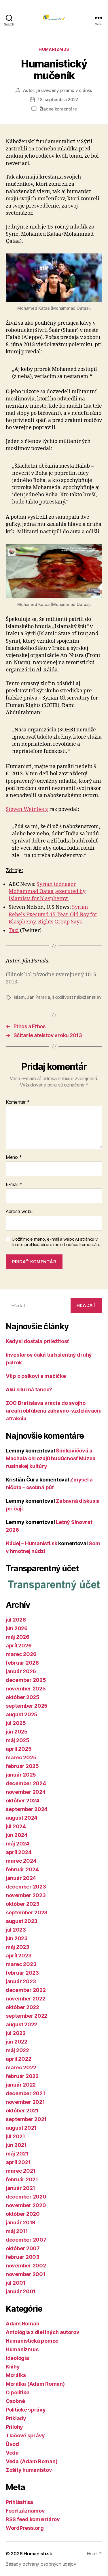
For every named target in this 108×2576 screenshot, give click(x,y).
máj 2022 (17, 2050)
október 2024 (23, 1801)
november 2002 (26, 2266)
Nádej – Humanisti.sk (32, 1543)
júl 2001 (16, 2283)
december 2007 (26, 2240)
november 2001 (26, 2274)
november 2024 (26, 1792)
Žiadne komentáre (58, 109)
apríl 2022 (18, 2059)
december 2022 (26, 1990)
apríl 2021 (18, 2162)
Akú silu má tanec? (29, 1389)
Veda (12, 2453)
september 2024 (27, 1809)
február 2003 (23, 2257)
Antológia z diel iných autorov (43, 2332)
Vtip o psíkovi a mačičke (36, 1376)
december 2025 (26, 1680)
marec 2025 (21, 1757)
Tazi (14, 930)
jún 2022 (17, 2042)
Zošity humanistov (29, 2470)
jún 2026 (17, 1628)
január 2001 (21, 2291)
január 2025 (21, 1775)
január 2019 (21, 2222)
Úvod (12, 2444)
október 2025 (23, 1697)
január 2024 (21, 1878)
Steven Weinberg (27, 809)
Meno (14, 1157)
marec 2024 (21, 1861)
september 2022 (26, 2016)
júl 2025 (16, 1723)
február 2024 (22, 1869)
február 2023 (22, 1973)
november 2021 (25, 2102)
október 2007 (23, 2248)
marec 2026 (21, 1654)
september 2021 (26, 2119)
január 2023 (21, 1981)
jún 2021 (16, 2145)
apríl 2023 (19, 1956)
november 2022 (26, 1999)
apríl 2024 (19, 1852)
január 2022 (21, 2085)
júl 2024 (16, 1826)
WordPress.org (25, 2528)
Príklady (16, 2418)
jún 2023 (17, 1938)
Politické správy (26, 2410)
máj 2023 (18, 1947)
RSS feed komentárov (33, 2519)
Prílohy (14, 2427)
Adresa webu (19, 1212)
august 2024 (22, 1818)
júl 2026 (16, 1620)
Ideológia (17, 2358)
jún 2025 (17, 1732)
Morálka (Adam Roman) (35, 2384)
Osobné (15, 2401)
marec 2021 (21, 2171)
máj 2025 (18, 1740)
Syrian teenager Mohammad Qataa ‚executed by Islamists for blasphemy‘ (47, 891)
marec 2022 (21, 2067)
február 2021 (22, 2179)
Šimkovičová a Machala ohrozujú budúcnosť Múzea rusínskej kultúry (51, 1458)
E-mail (14, 1185)
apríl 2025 (19, 1749)
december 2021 (25, 2093)
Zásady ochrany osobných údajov (41, 2564)
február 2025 (22, 1766)
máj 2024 (18, 1844)
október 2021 (22, 2111)
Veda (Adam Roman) (32, 2461)
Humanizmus (54, 49)
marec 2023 (21, 1964)
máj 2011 (17, 2231)
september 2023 (27, 1912)
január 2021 (20, 2188)
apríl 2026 (19, 1646)
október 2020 (23, 2214)
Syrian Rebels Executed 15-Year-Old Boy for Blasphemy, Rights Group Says (53, 914)
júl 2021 (15, 2136)
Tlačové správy (25, 2435)
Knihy (13, 2367)
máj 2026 (18, 1637)
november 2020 (26, 2205)
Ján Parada (38, 997)
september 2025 (27, 1706)
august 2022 (21, 2024)
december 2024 (26, 1783)
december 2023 (26, 1887)
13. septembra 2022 (58, 99)
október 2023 (23, 1904)
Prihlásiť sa (19, 2502)
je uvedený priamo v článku (64, 90)
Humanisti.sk (38, 2554)
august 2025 (22, 1714)
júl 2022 (16, 2033)
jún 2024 (17, 1835)
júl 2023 (16, 1930)
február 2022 (22, 2076)
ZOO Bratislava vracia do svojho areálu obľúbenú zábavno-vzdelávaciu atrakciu (54, 1411)
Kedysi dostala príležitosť (37, 1341)
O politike (17, 2392)
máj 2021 (17, 2154)
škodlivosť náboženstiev (77, 997)
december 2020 (26, 2197)
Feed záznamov (25, 2511)
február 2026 (22, 1663)
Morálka (16, 2375)
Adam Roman (22, 2324)
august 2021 (21, 2128)
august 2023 (22, 1921)
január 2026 (21, 1671)
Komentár (18, 1102)
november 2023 (26, 1895)
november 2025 (26, 1689)
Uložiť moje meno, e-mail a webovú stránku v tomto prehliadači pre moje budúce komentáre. (56, 1242)
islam (19, 997)
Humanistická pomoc (32, 2341)
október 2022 (22, 2007)
